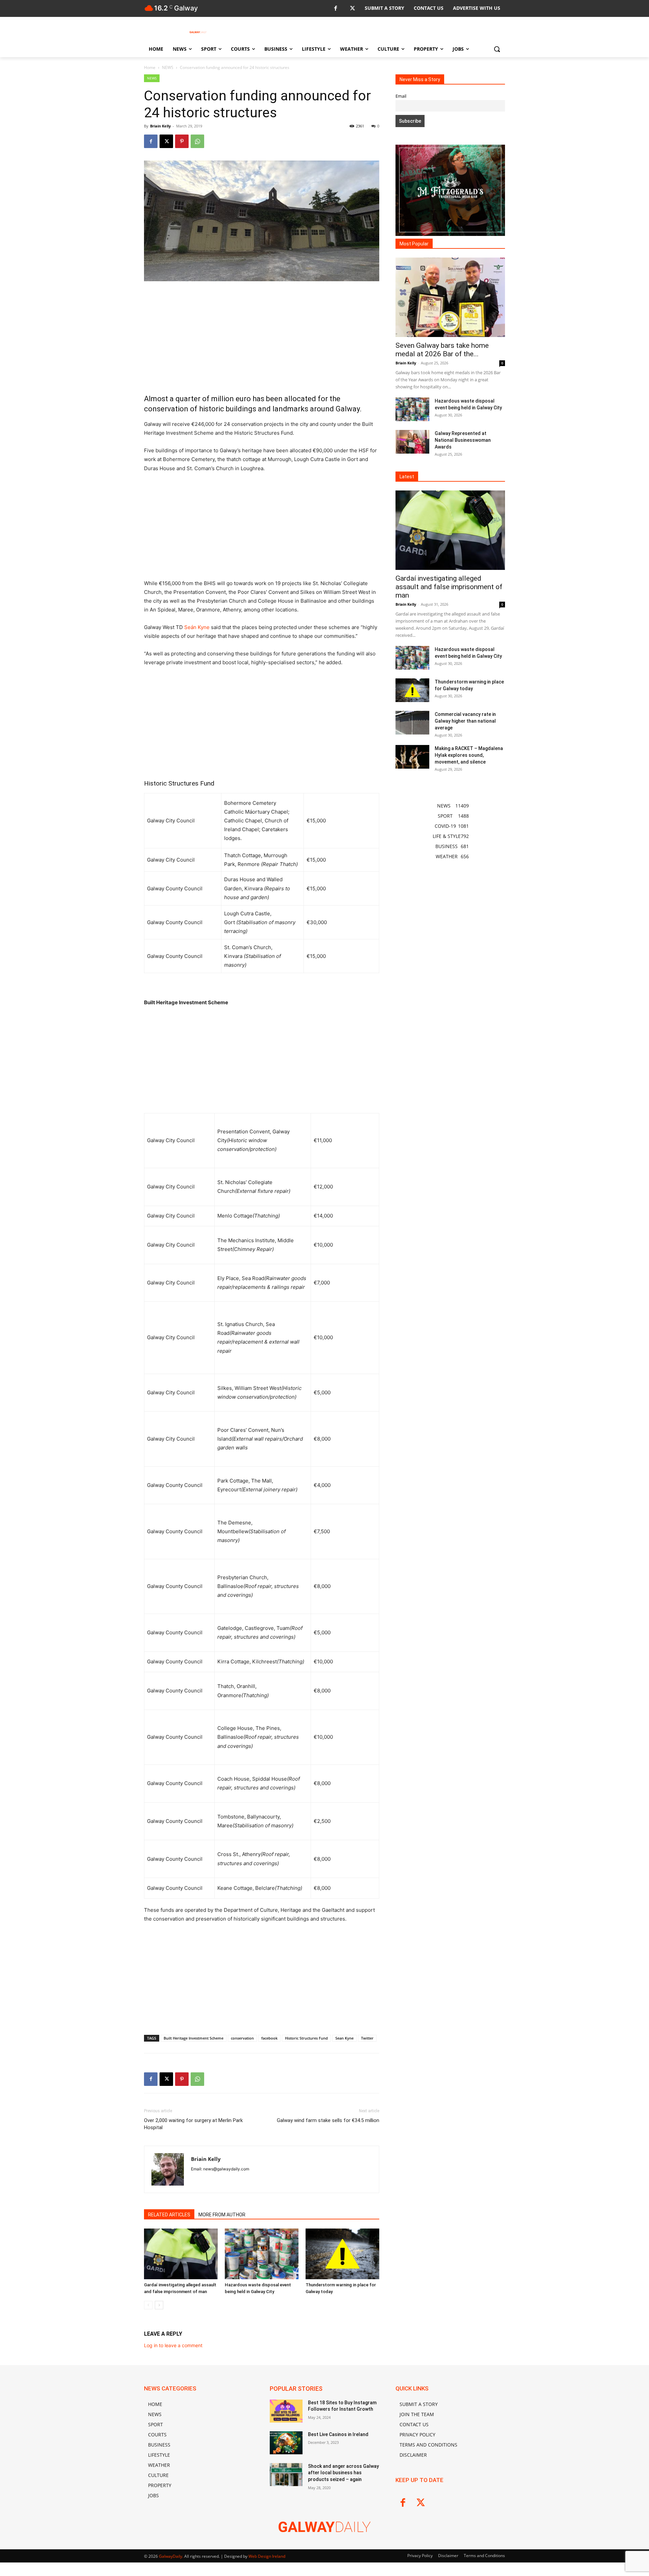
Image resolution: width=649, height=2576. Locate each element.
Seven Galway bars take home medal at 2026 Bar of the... (442, 350)
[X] (352, 9)
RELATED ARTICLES (169, 2215)
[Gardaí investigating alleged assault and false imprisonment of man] (181, 2254)
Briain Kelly (160, 126)
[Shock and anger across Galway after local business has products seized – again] (286, 2475)
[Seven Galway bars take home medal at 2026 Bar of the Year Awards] (450, 297)
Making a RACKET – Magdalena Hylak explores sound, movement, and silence (469, 755)
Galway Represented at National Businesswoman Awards (463, 440)
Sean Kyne (344, 2038)
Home (150, 67)
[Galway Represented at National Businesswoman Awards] (412, 442)
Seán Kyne (197, 627)
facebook (269, 2038)
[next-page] (159, 2305)
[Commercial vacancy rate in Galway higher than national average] (412, 723)
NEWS (168, 67)
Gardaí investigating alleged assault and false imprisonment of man (449, 587)
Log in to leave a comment (173, 2345)
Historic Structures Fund (306, 2038)
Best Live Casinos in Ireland (338, 2434)
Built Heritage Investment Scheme (194, 2038)
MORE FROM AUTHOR (222, 2215)
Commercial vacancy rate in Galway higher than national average (465, 721)
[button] (497, 49)
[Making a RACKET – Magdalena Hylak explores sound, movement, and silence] (412, 757)
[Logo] (198, 32)
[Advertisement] (262, 337)
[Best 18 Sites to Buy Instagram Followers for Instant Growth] (286, 2411)
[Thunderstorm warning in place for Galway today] (342, 2254)
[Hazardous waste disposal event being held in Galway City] (262, 2254)
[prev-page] (148, 2305)
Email (401, 96)
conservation (242, 2038)
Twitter (367, 2038)
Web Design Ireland (267, 2556)
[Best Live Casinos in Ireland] (286, 2443)
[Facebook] (335, 9)
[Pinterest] (182, 141)
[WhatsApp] (197, 141)
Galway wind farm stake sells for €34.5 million (328, 2120)
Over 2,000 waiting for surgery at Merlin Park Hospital (193, 2124)
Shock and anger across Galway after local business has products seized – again (343, 2473)
